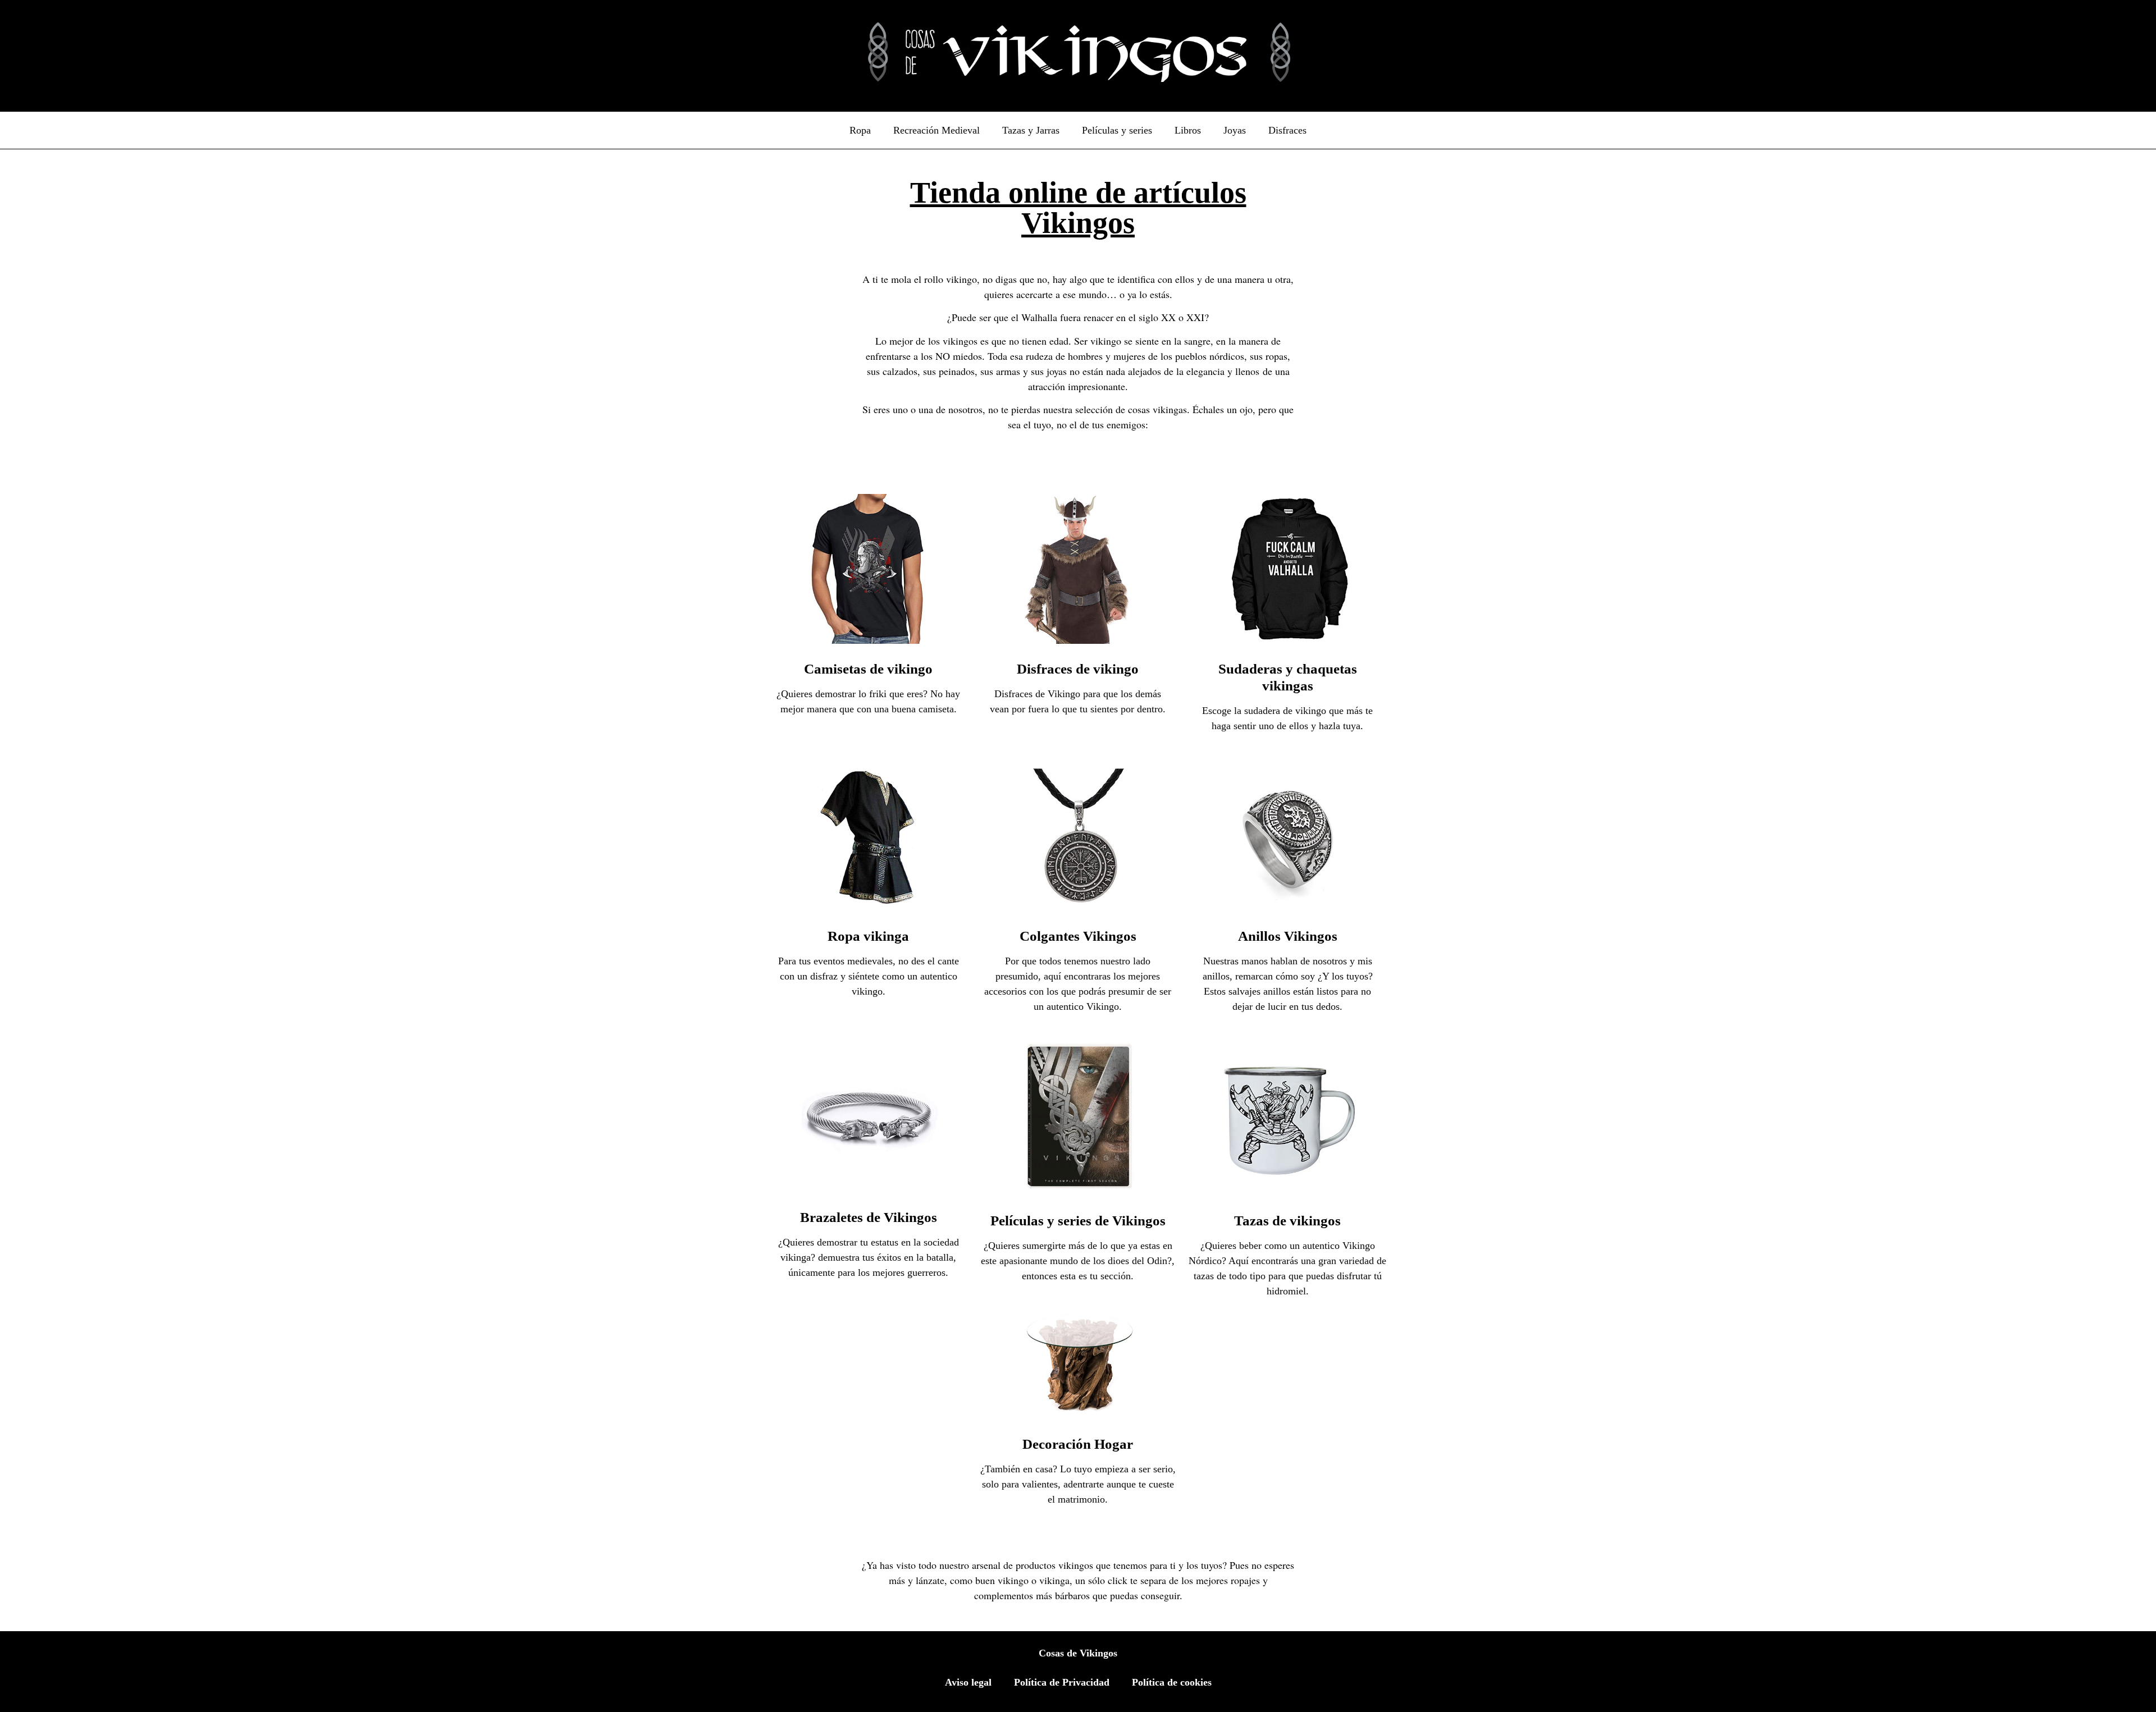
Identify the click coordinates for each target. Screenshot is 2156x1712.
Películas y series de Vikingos (1078, 1221)
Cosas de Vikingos (1078, 1653)
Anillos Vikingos (1288, 936)
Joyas (1235, 130)
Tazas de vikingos (1287, 1221)
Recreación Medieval (937, 130)
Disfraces (1287, 130)
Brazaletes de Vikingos (869, 1217)
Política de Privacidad (1062, 1682)
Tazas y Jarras (1031, 130)
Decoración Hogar (1078, 1444)
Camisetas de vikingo (868, 669)
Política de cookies (1172, 1682)
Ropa (860, 130)
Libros (1188, 130)
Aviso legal (968, 1682)
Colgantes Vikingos (1078, 936)
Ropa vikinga (868, 936)
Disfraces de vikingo (1078, 669)
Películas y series (1117, 130)
